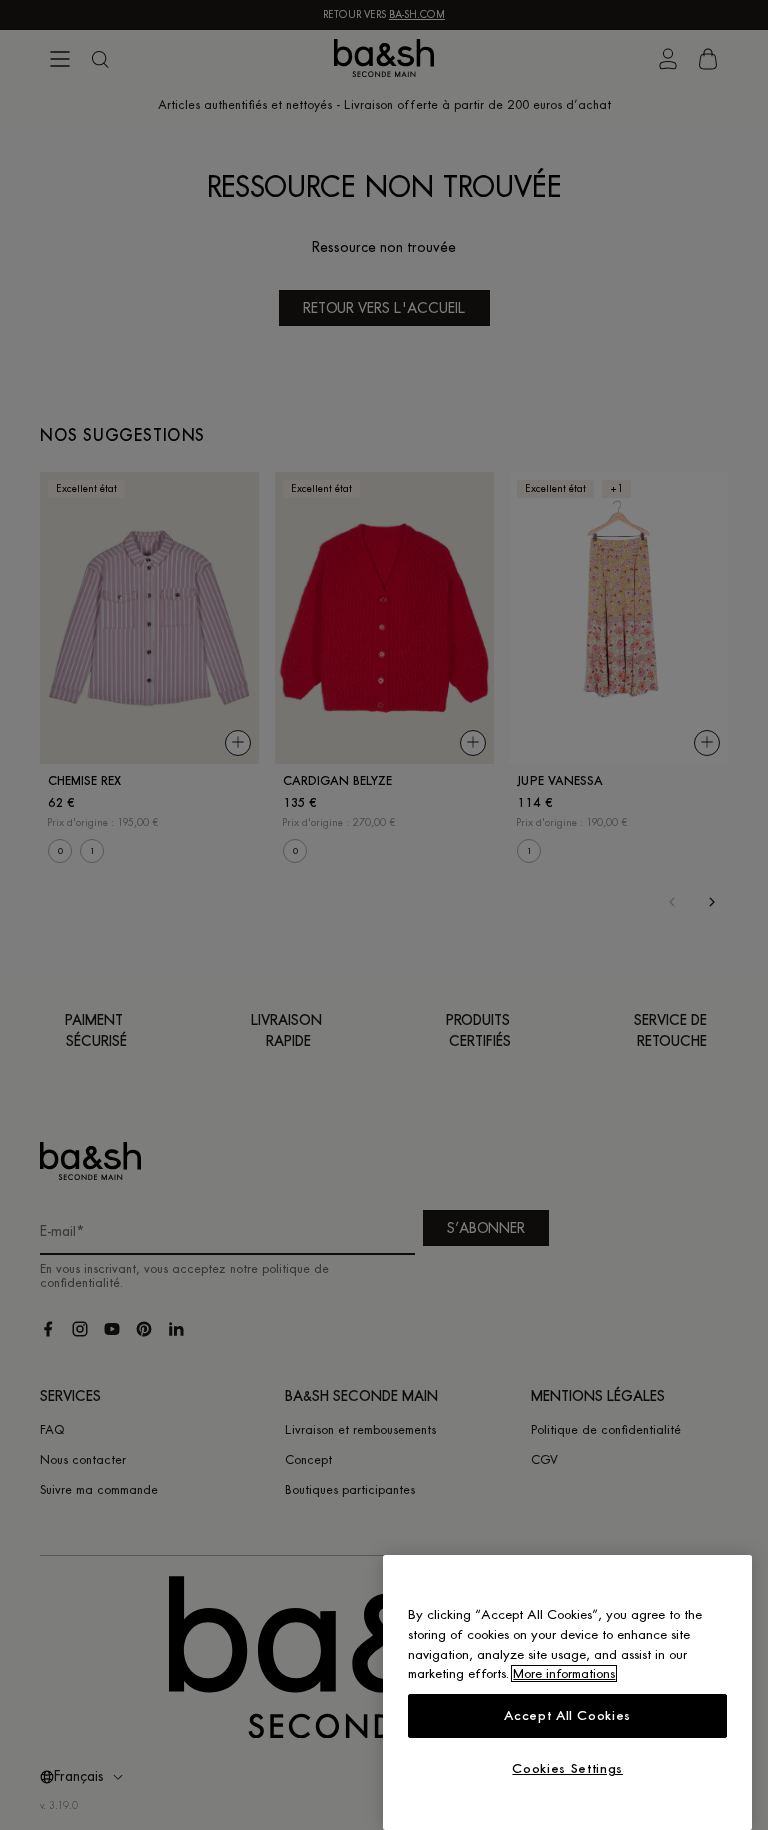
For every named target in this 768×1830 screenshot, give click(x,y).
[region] (567, 1692)
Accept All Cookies (567, 1715)
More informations (564, 1673)
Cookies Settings (567, 1768)
